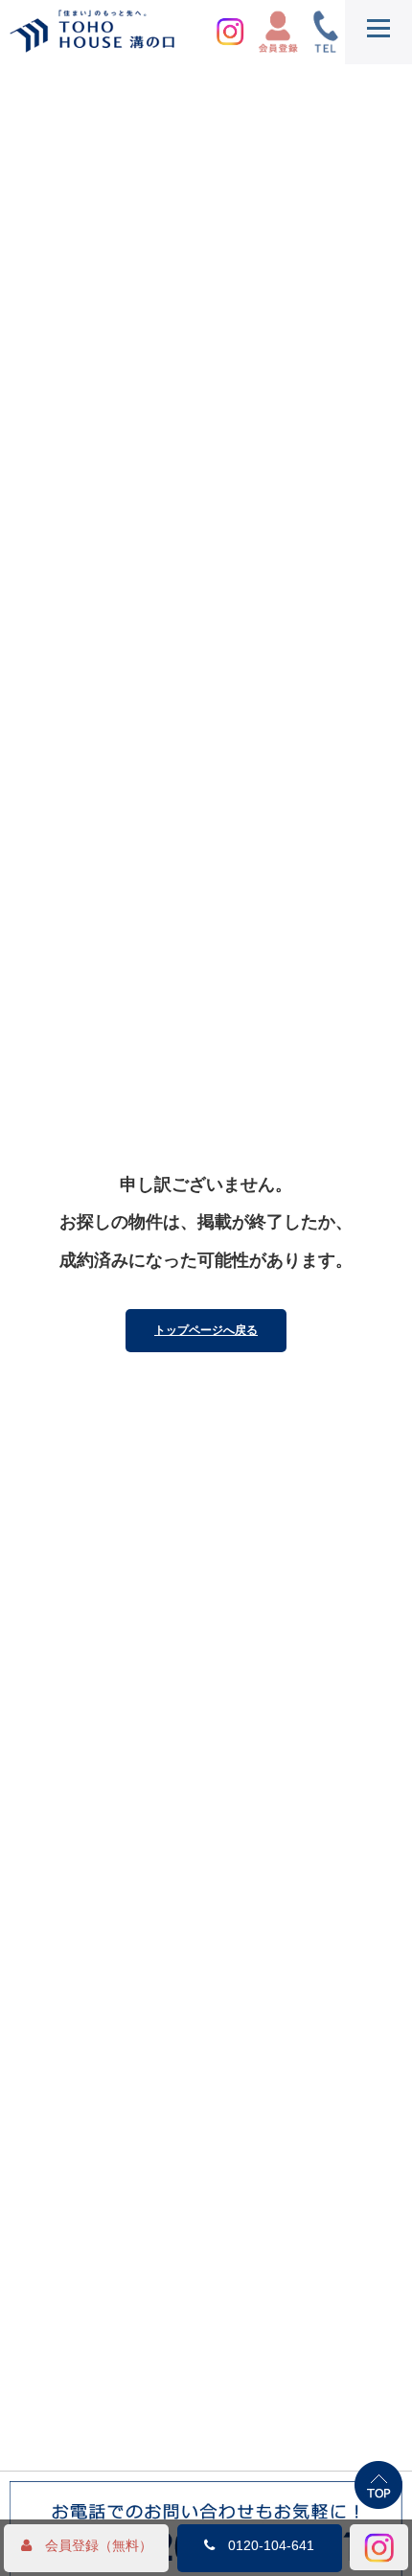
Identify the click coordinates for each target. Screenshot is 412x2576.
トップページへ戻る (206, 1330)
